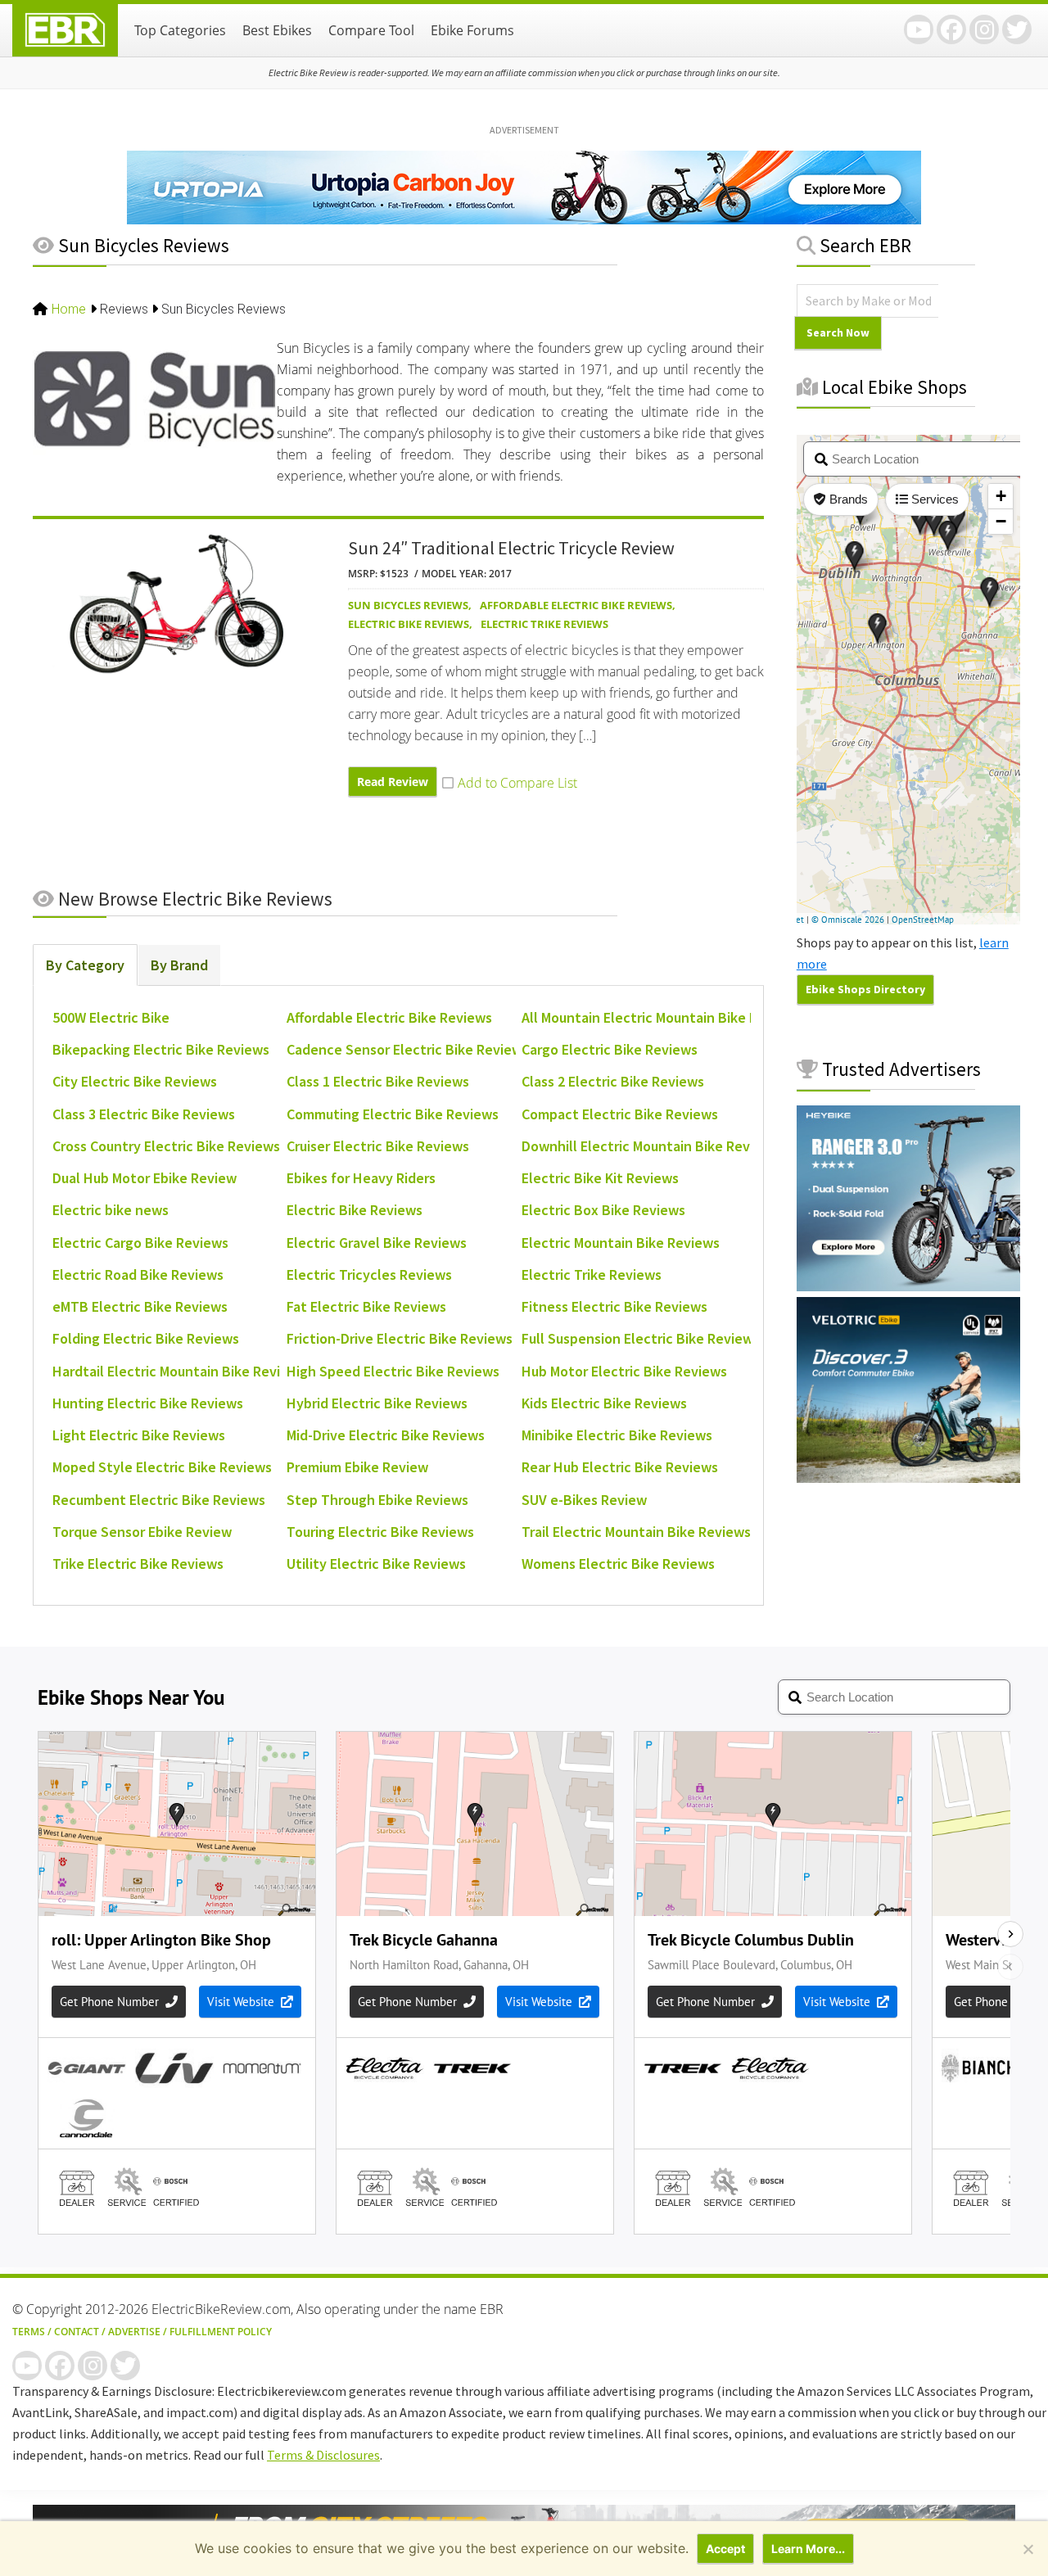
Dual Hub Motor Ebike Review (145, 1178)
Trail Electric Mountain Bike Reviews (636, 1532)
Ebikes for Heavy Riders (361, 1178)
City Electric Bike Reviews (135, 1081)
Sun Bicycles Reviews (408, 605)
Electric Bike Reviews (409, 624)
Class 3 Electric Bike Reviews (144, 1114)
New (193, 899)
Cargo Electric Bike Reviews (610, 1049)
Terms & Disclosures (323, 2455)
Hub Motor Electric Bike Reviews (624, 1371)
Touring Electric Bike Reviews (380, 1532)
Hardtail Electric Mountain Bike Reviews (179, 1371)
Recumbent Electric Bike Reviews (159, 1500)
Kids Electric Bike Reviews (604, 1403)
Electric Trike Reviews (544, 624)
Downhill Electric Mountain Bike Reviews (650, 1146)
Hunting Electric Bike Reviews (148, 1403)
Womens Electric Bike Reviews (618, 1564)
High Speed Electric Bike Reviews (393, 1371)
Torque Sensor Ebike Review (142, 1532)
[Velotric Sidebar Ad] (908, 1478)
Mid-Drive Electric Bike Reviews (386, 1435)
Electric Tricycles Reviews (369, 1274)
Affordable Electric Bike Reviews (576, 605)
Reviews (124, 309)
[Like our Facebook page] (951, 29)
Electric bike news (111, 1210)
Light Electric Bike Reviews (139, 1435)
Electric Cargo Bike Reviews (140, 1243)
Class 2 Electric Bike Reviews (613, 1081)
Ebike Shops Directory (865, 989)
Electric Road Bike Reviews (138, 1274)
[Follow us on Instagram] (984, 29)
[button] (510, 783)
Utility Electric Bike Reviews (376, 1564)
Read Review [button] (393, 782)
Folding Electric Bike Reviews (146, 1338)
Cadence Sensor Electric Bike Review (404, 1049)
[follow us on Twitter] (1017, 29)
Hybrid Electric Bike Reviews (377, 1403)
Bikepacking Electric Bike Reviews (161, 1049)
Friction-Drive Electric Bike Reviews (400, 1338)
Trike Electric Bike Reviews (138, 1564)
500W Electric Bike (111, 1017)
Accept (725, 2549)
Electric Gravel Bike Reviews (377, 1243)
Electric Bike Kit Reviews (600, 1178)
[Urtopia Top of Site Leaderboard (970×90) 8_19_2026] (524, 219)
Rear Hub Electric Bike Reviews (620, 1467)
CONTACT (77, 2332)
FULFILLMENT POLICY (221, 2332)
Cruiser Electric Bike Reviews (378, 1146)
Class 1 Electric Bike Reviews (378, 1081)
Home (69, 309)
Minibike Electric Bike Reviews (617, 1435)
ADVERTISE (134, 2332)
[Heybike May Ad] (908, 1286)
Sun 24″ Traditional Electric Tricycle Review (511, 548)
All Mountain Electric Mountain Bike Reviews (662, 1017)
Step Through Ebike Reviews (377, 1500)
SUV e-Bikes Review (584, 1500)
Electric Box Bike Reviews (603, 1210)
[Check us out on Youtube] (919, 29)
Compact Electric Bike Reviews (620, 1114)
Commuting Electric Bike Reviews (393, 1114)
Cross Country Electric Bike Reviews (166, 1146)
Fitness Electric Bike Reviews (614, 1306)
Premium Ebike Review (357, 1467)
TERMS (29, 2332)
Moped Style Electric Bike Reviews (162, 1467)
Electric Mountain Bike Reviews (621, 1243)
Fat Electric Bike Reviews (366, 1306)
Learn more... (808, 2549)
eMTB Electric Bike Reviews (140, 1306)
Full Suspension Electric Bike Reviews (641, 1338)
